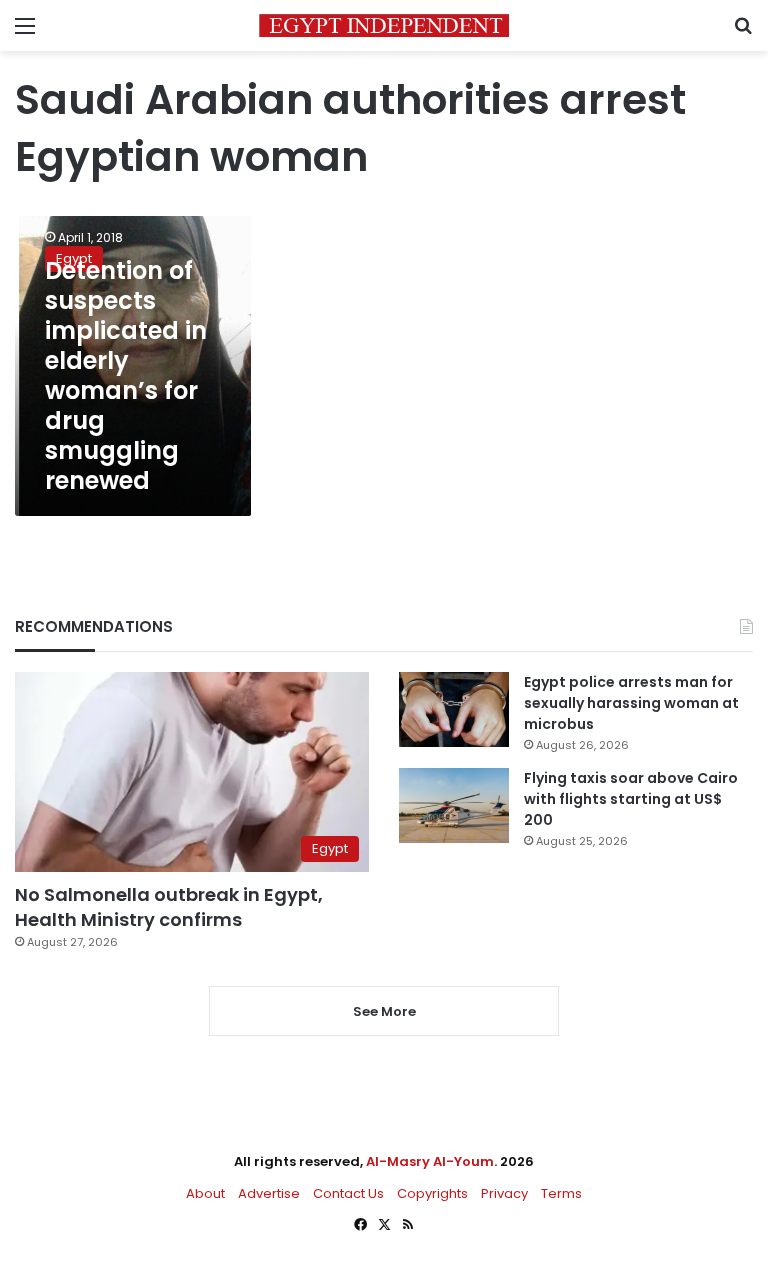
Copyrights (432, 1193)
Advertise (269, 1193)
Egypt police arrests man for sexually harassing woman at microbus (631, 703)
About (205, 1193)
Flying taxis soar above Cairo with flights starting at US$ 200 (631, 799)
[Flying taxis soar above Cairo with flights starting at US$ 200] (454, 805)
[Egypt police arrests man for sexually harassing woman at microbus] (454, 709)
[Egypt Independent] (384, 25)
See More (384, 1011)
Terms (561, 1193)
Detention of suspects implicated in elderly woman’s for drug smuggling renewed (126, 375)
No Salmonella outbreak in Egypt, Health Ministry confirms (169, 907)
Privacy (504, 1193)
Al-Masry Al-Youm (430, 1161)
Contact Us (348, 1193)
